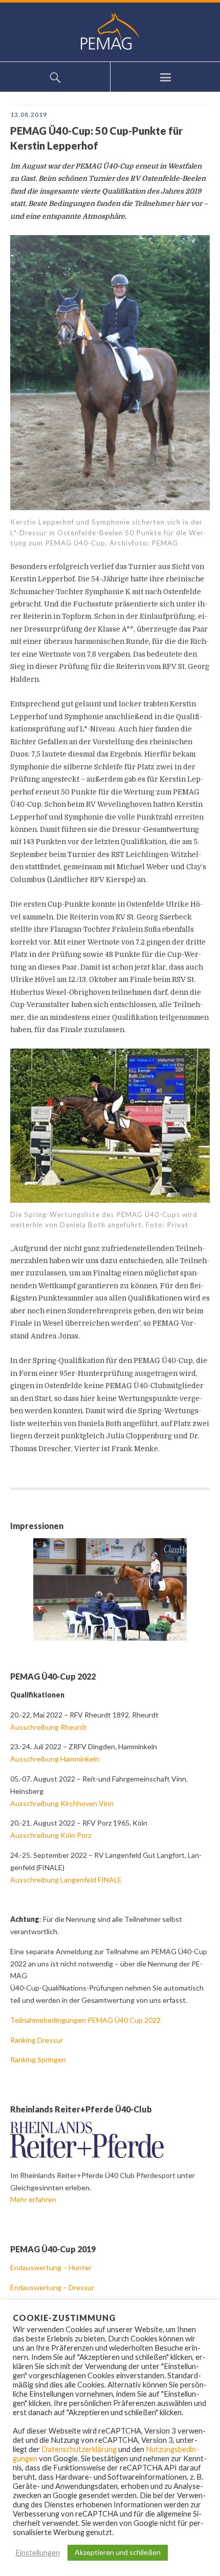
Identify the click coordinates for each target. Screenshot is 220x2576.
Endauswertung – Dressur (53, 2287)
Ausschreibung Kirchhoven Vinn (62, 1803)
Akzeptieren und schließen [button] (118, 2552)
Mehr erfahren (33, 2199)
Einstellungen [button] (38, 2553)
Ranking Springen (38, 2059)
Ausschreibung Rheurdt (49, 1727)
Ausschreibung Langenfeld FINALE (66, 1880)
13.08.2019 (29, 114)
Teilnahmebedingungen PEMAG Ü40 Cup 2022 (85, 2020)
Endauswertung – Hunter (52, 2267)
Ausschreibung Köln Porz (51, 1835)
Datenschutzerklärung (79, 2449)
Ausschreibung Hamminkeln (55, 1759)
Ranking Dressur (37, 2040)
